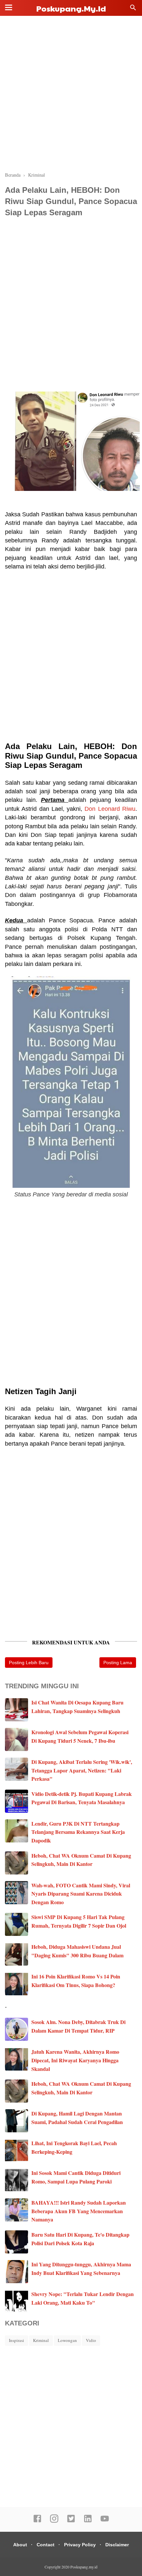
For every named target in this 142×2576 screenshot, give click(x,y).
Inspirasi (17, 2340)
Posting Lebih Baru (29, 1663)
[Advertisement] (71, 94)
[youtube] (105, 2521)
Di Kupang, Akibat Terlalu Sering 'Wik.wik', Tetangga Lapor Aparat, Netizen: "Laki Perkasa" (82, 1770)
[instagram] (54, 2521)
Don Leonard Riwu (110, 809)
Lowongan (67, 2340)
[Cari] (133, 9)
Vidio (91, 2340)
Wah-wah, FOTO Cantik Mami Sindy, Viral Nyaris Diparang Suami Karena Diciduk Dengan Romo (81, 1894)
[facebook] (37, 2521)
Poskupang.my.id (71, 8)
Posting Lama (118, 1663)
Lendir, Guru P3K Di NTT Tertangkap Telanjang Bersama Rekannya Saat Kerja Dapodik (78, 1832)
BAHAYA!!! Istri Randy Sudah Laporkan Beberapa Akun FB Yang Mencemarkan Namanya (79, 2211)
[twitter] (71, 2521)
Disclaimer (117, 2545)
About (20, 2545)
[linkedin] (88, 2521)
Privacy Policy (80, 2545)
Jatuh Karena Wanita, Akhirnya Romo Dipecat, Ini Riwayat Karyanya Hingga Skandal (75, 2060)
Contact (46, 2545)
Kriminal (41, 2340)
